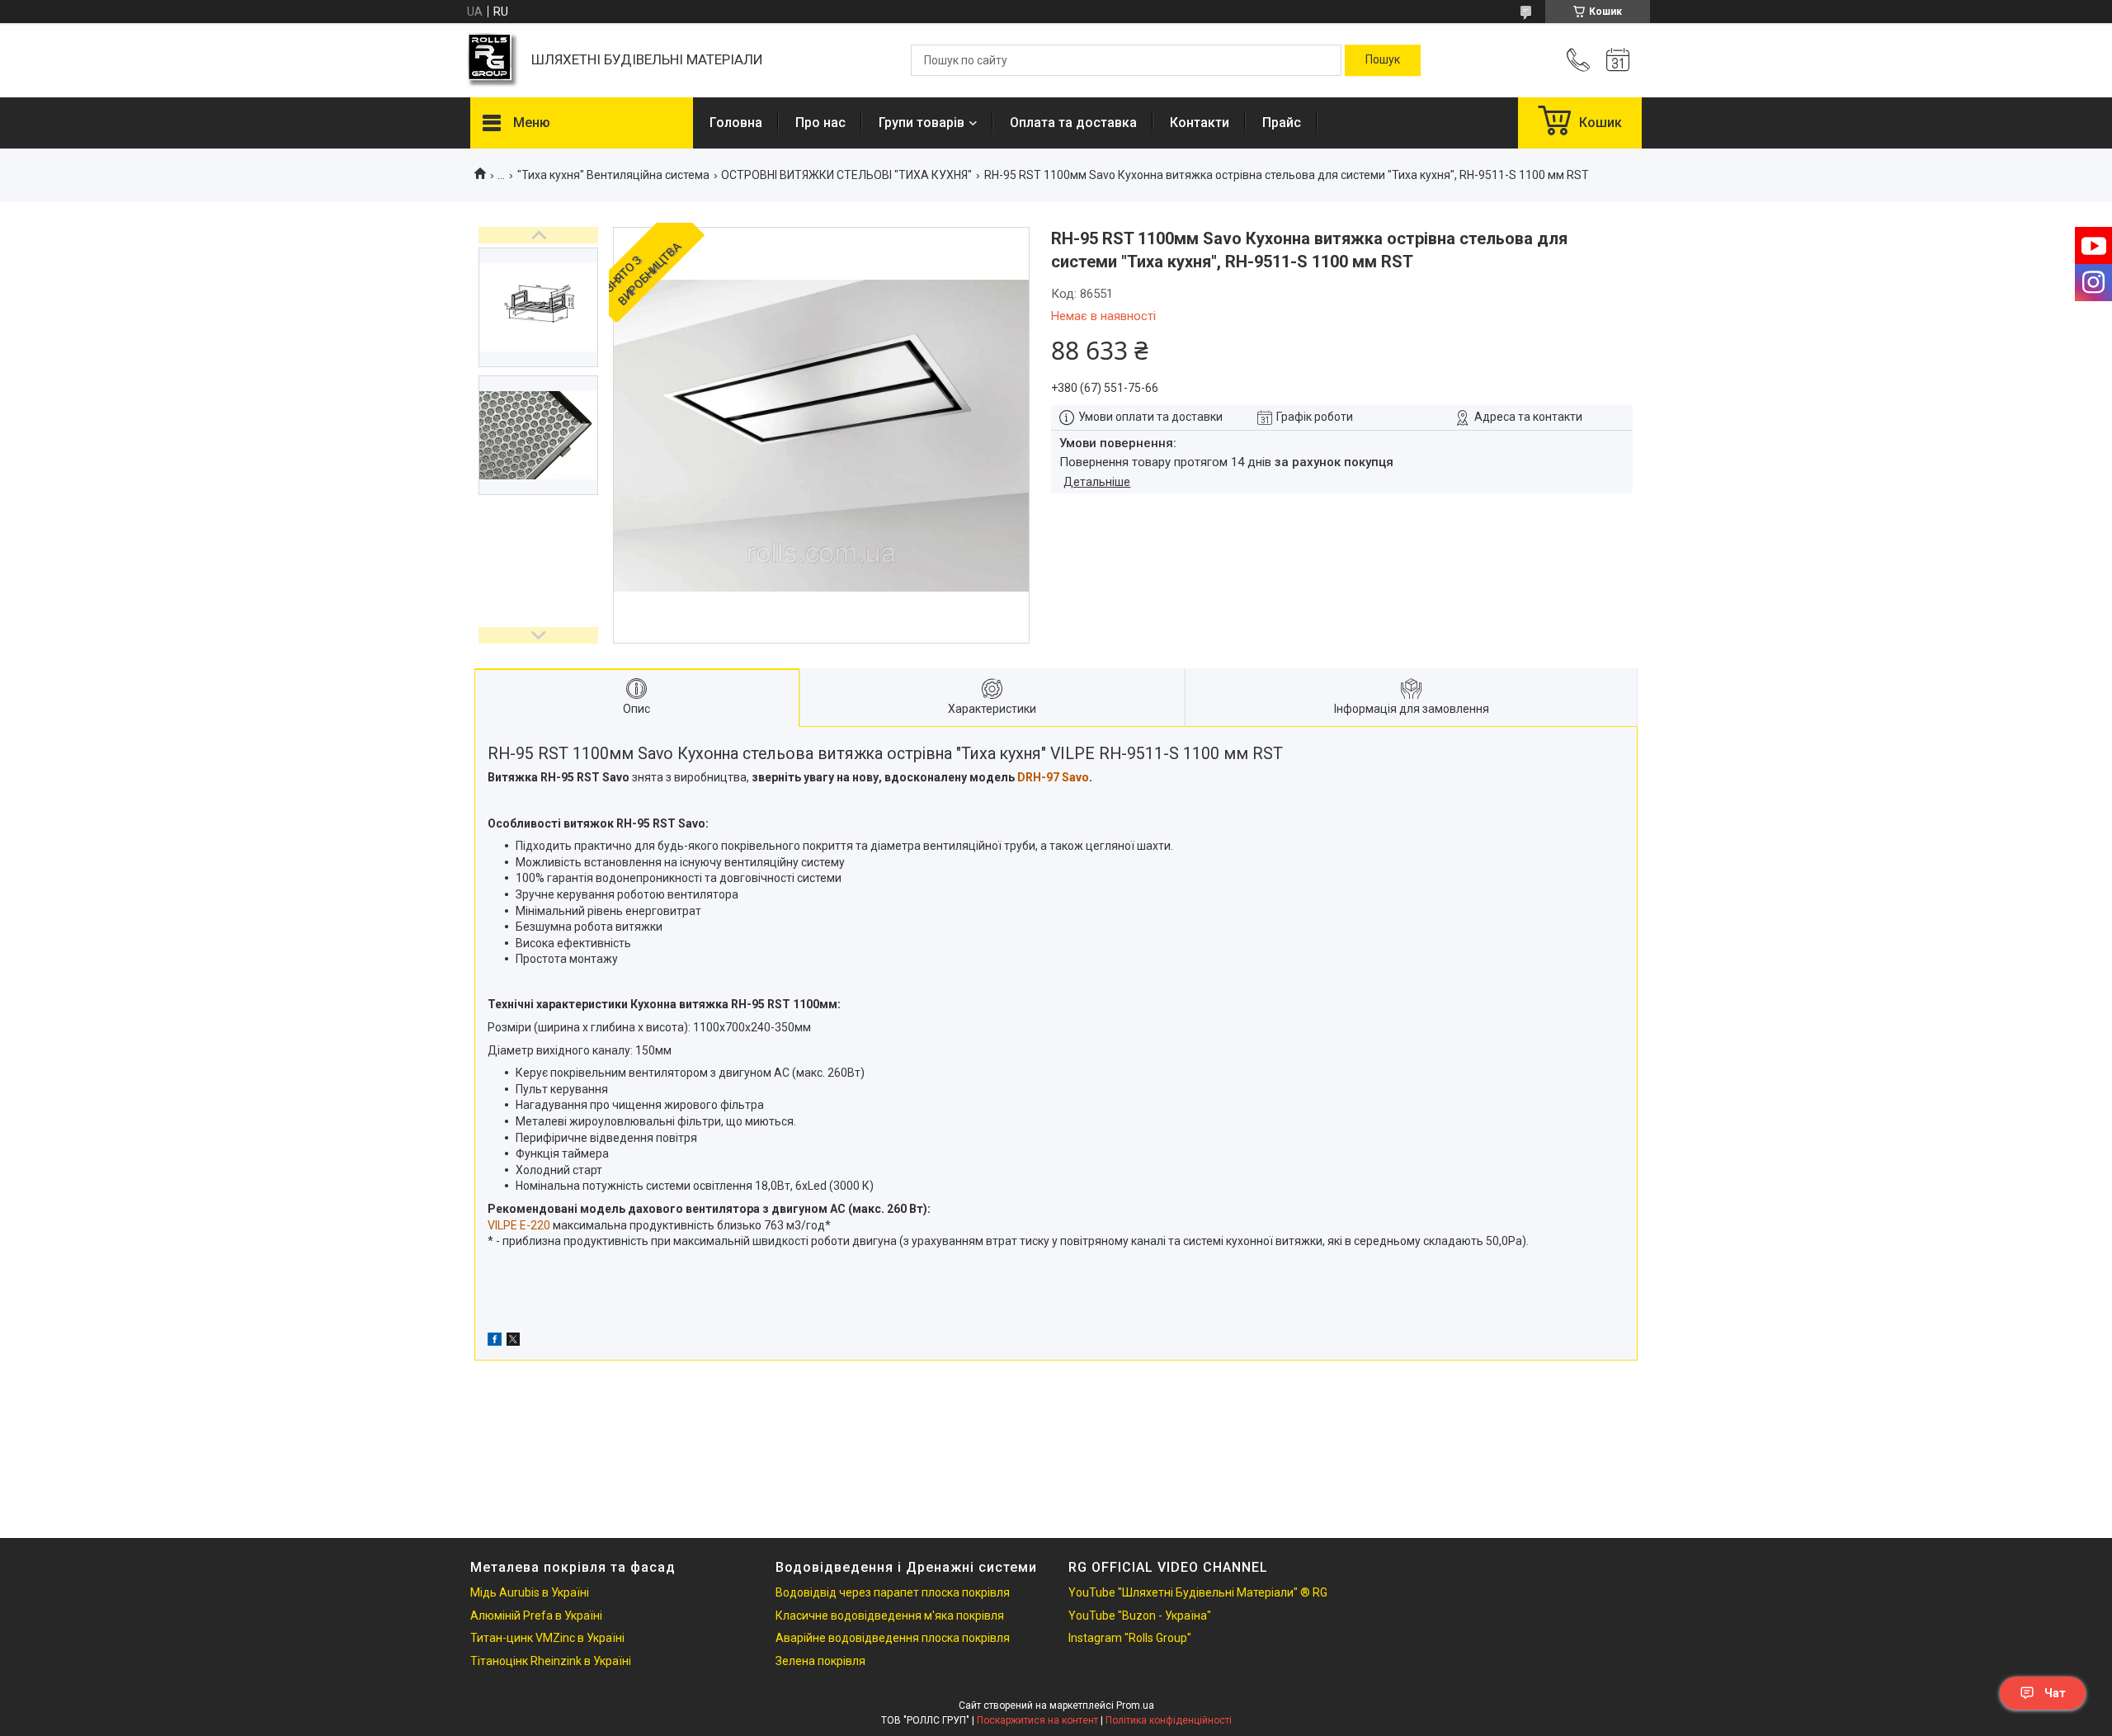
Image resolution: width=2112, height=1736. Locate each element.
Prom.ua (1135, 1705)
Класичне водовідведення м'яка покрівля (890, 1616)
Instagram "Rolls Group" (1130, 1638)
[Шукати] (1383, 60)
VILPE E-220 (519, 1225)
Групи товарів (922, 123)
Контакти (1200, 123)
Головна (736, 123)
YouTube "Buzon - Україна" (1140, 1616)
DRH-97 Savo (1053, 777)
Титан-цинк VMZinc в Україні (547, 1638)
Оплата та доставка (1073, 123)
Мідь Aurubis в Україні (530, 1592)
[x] (513, 1342)
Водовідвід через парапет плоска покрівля (893, 1592)
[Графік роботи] (1618, 60)
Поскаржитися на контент (1037, 1720)
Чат (2055, 1693)
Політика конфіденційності (1169, 1720)
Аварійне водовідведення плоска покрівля (893, 1638)
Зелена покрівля (820, 1661)
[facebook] (495, 1342)
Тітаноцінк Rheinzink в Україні (551, 1661)
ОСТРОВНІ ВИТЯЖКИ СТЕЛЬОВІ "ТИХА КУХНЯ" (846, 175)
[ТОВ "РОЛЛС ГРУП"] (493, 61)
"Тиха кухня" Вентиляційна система (613, 175)
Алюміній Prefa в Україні (536, 1616)
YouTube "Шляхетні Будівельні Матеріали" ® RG (1198, 1592)
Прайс (1282, 123)
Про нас (820, 123)
